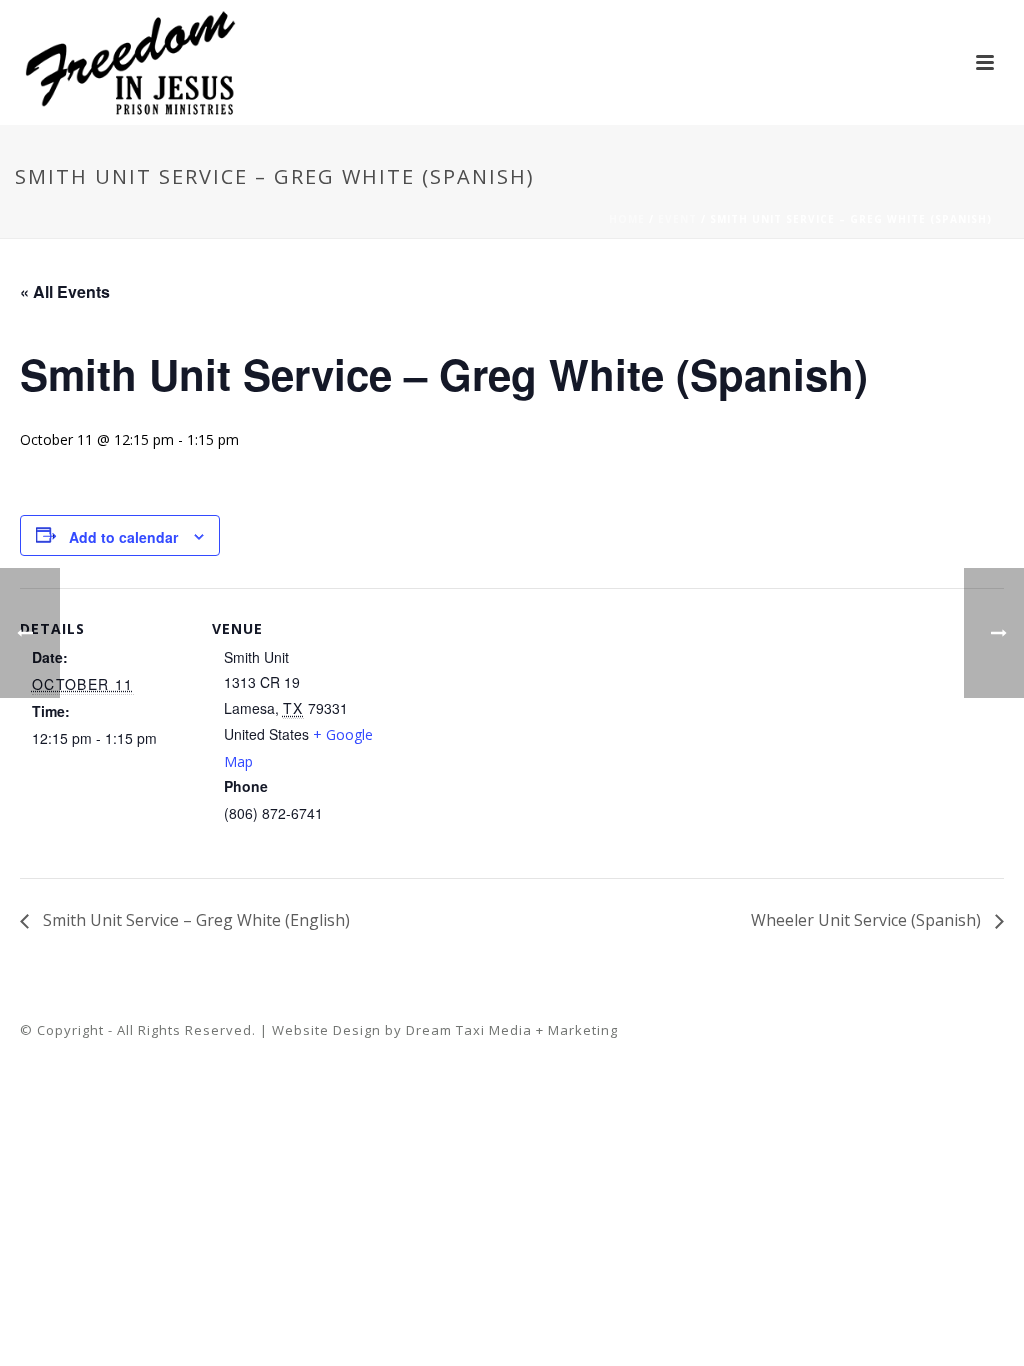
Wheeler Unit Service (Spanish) (868, 920)
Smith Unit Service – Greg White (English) (194, 920)
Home (627, 219)
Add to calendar (123, 537)
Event (677, 219)
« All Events (65, 291)
